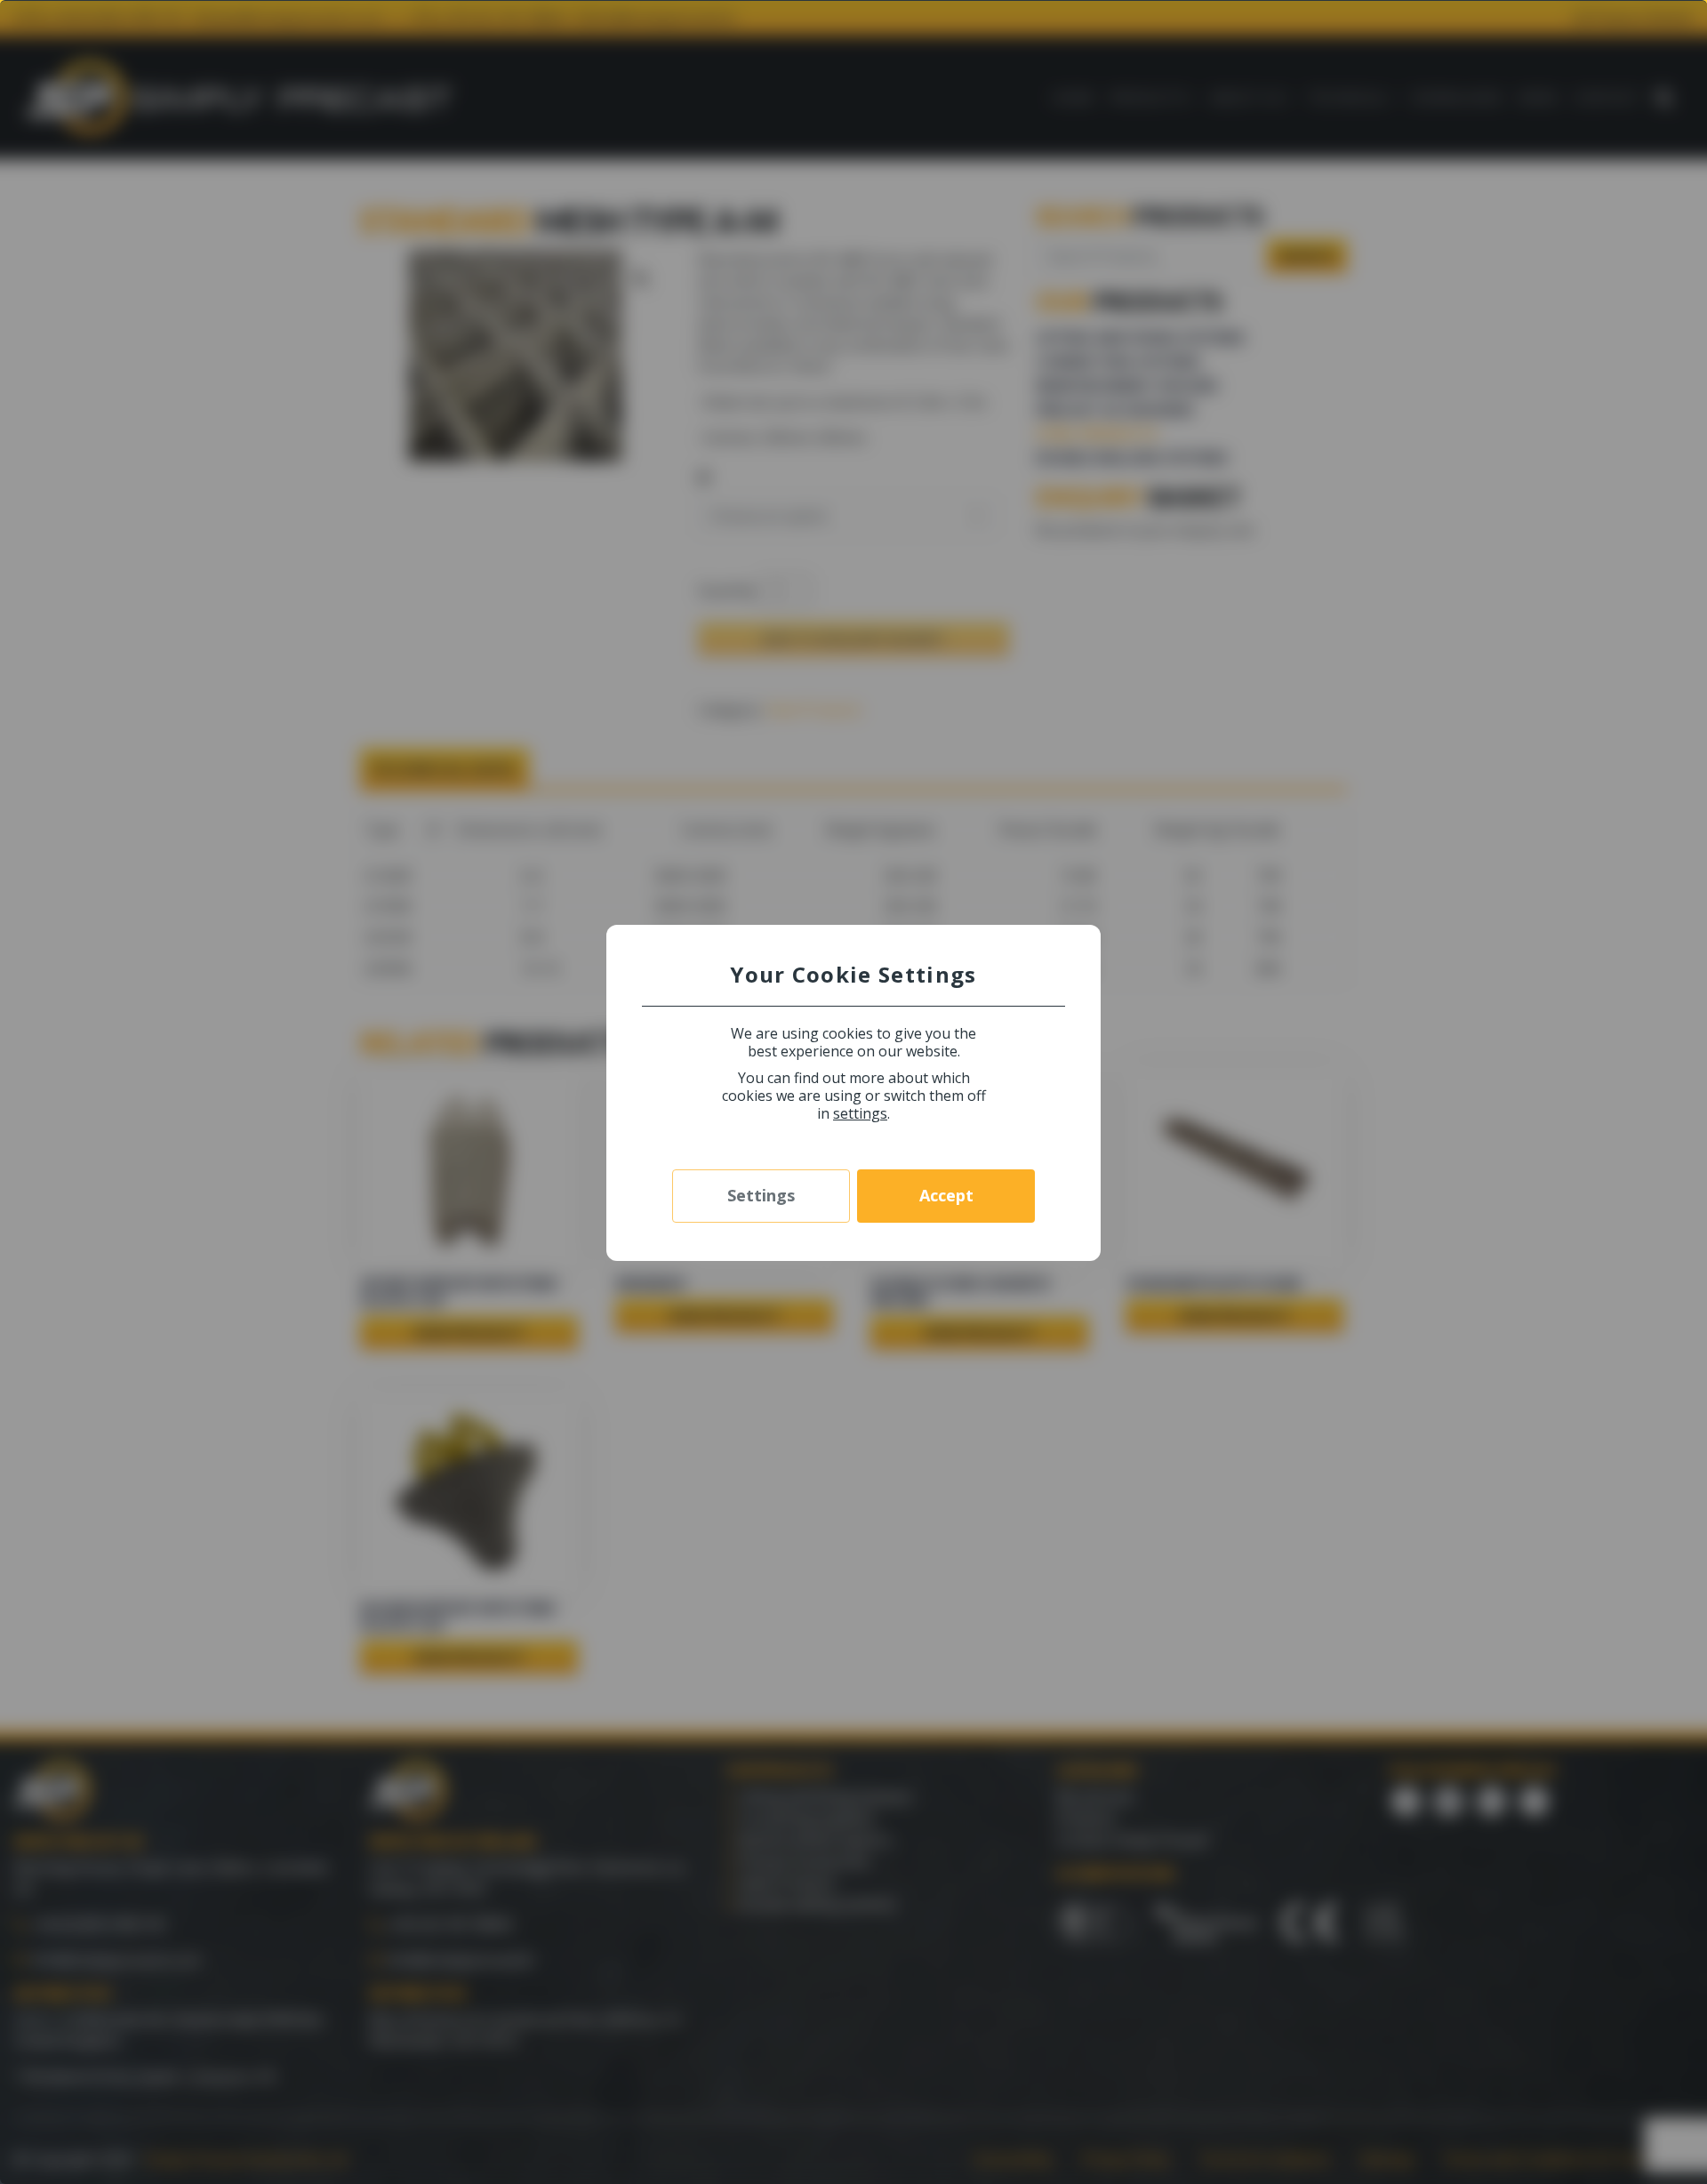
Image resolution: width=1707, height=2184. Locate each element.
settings (860, 1113)
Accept (946, 1195)
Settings (761, 1195)
